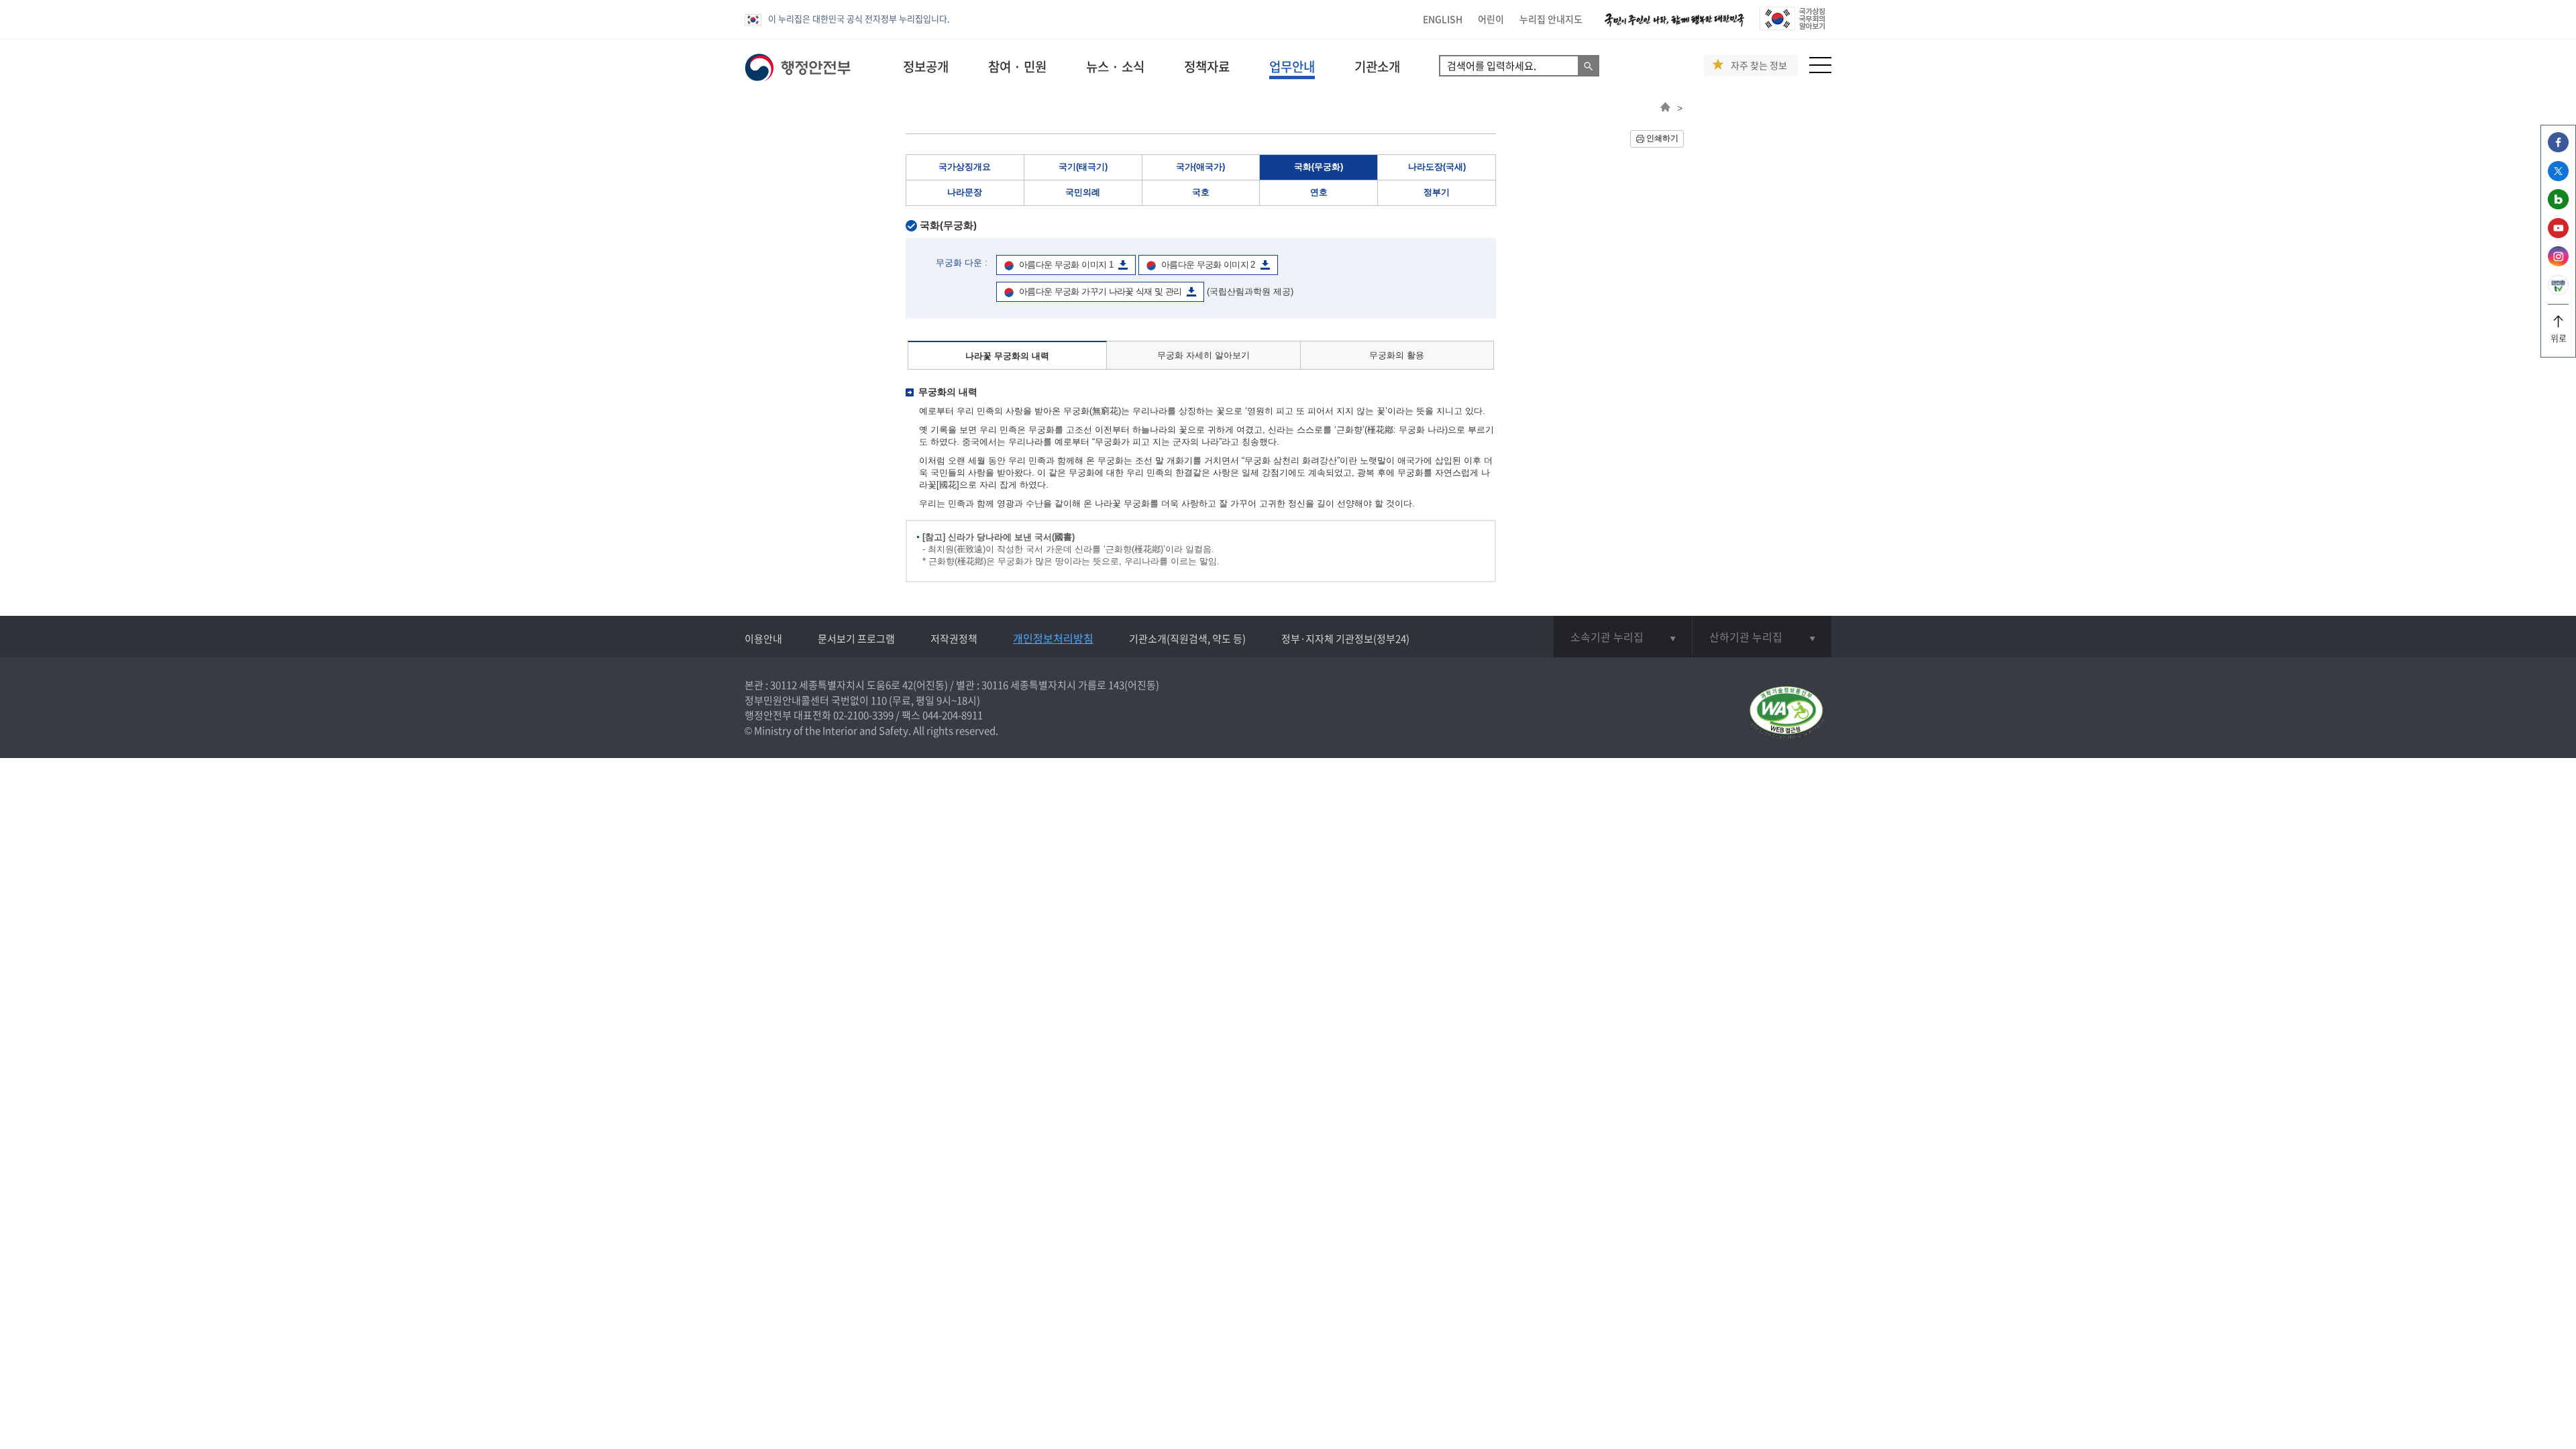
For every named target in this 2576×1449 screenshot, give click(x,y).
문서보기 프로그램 (856, 639)
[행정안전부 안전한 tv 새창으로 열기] (2558, 291)
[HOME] (1665, 108)
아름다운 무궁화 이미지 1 (1066, 265)
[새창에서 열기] (1786, 713)
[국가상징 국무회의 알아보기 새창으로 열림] (1792, 26)
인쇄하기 (1662, 138)
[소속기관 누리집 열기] (1623, 637)
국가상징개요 (965, 167)
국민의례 (1083, 192)
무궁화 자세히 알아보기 (1203, 355)
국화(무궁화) (1319, 167)
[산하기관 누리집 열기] (1762, 637)
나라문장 (965, 192)
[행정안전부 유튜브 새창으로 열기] (2558, 234)
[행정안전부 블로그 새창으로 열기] (2558, 206)
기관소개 (1377, 66)
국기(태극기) (1083, 167)
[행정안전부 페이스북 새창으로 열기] (2558, 149)
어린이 (1491, 19)
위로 (2559, 338)
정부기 (1437, 192)
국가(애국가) (1200, 167)
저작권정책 (954, 639)
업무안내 (1292, 66)
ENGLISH (1443, 19)
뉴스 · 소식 (1115, 66)
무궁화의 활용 (1397, 355)
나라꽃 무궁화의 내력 (1007, 356)
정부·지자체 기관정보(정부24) (1345, 639)
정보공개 (926, 66)
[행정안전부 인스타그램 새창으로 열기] (2558, 263)
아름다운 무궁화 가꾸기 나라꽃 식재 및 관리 (1100, 291)
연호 (1319, 192)
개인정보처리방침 (1053, 638)
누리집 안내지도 (1551, 19)
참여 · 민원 (1017, 66)
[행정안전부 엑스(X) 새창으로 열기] (2558, 177)
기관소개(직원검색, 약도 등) (1187, 639)
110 (879, 700)
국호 (1201, 192)
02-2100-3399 (863, 715)
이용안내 (763, 639)
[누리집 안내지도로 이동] (1820, 69)
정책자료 (1207, 66)
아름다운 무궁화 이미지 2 (1208, 265)
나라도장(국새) (1437, 167)
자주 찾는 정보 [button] (1759, 65)
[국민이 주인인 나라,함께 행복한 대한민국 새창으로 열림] (1674, 26)
